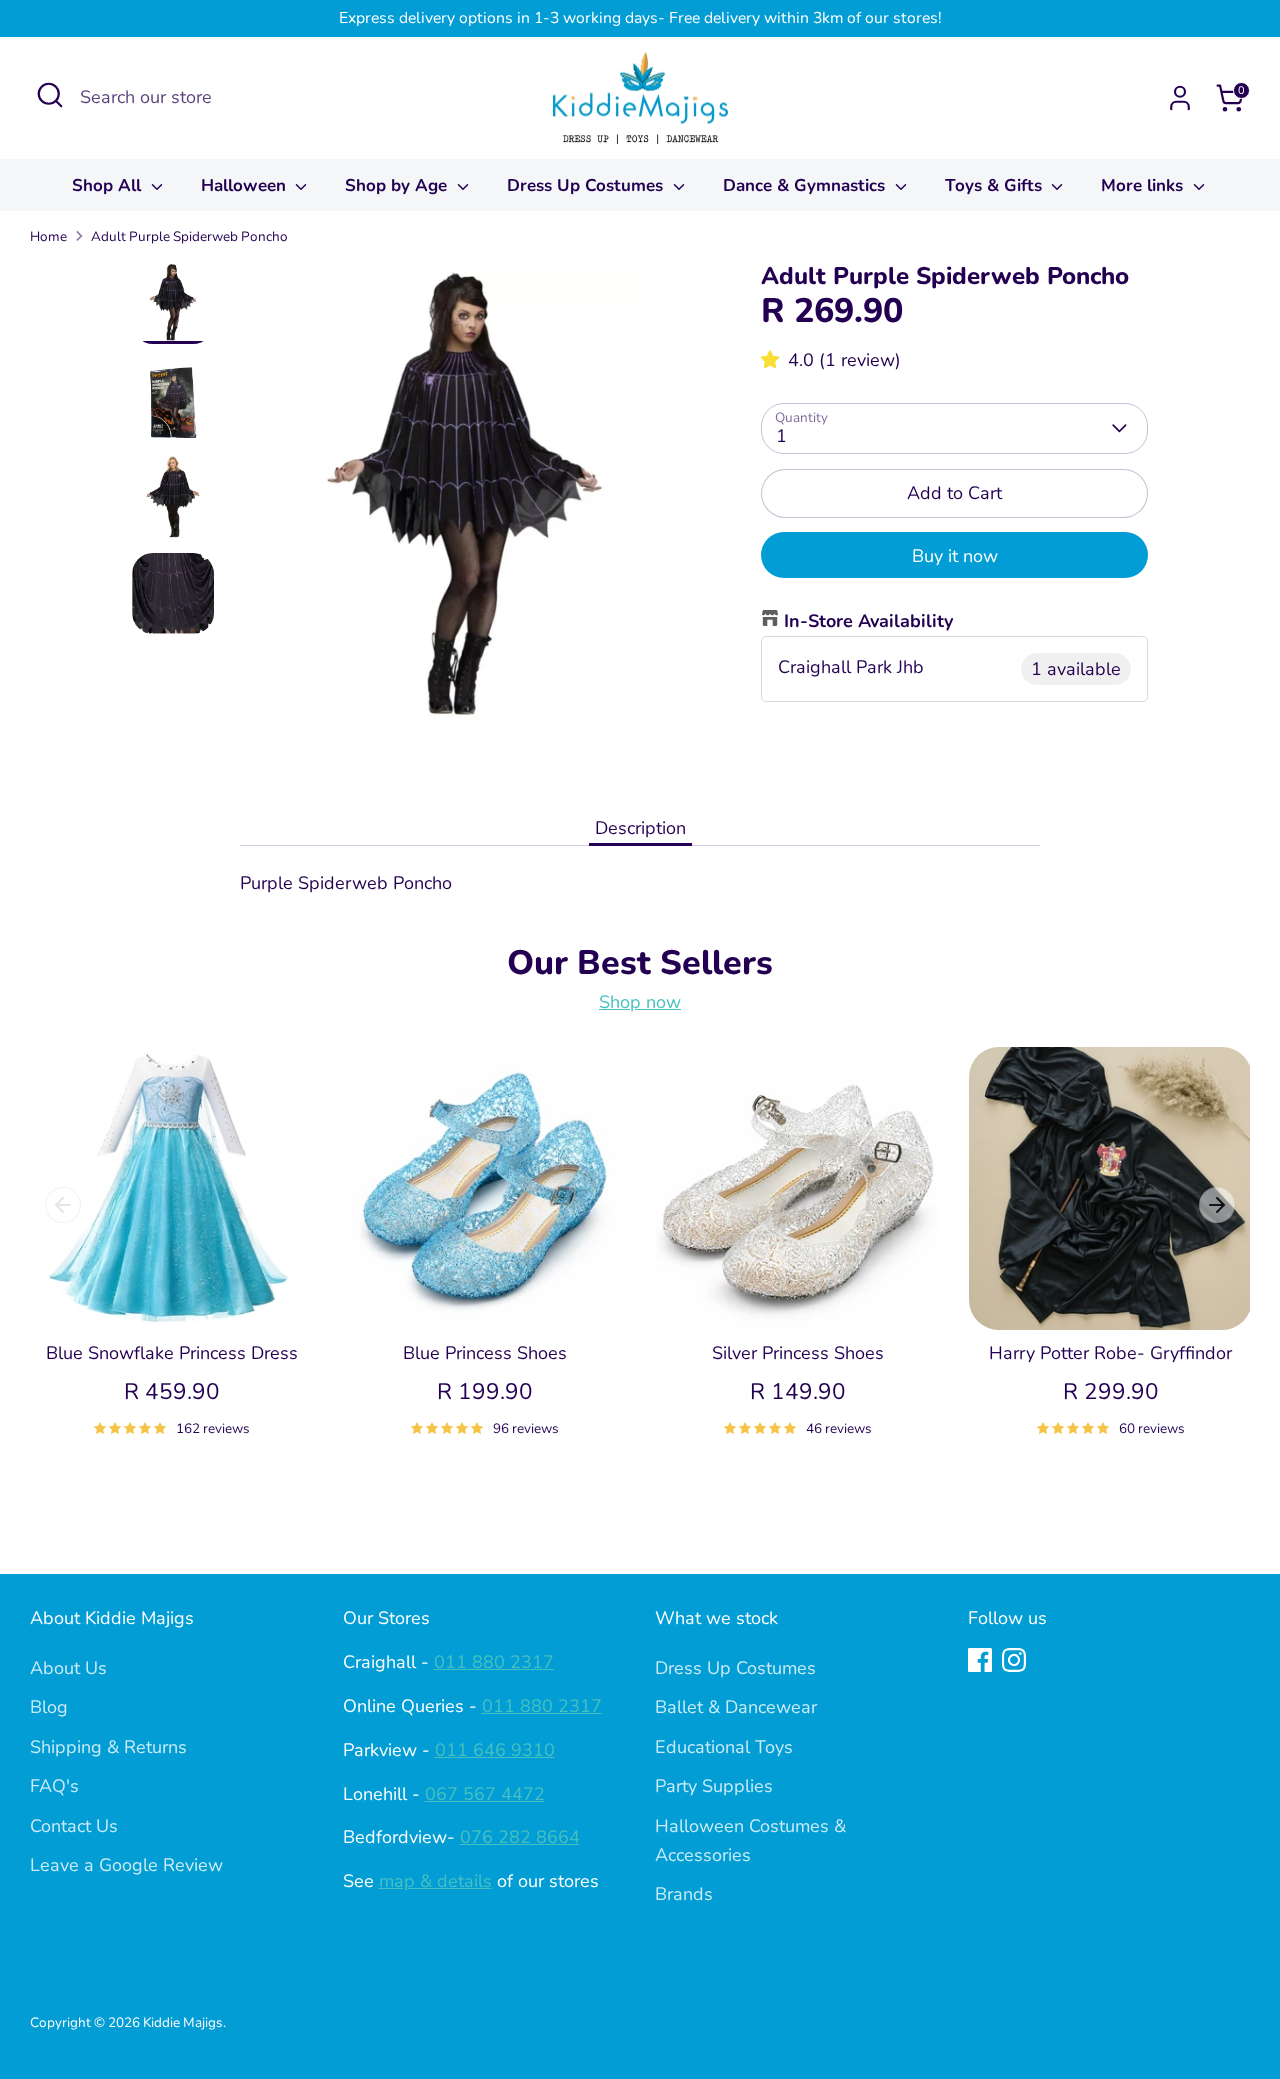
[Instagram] (1014, 1660)
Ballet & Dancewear (736, 1707)
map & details (435, 1881)
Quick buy (173, 1295)
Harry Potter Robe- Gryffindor (1110, 1353)
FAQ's (54, 1786)
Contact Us (74, 1826)
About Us (68, 1668)
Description (640, 828)
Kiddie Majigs (183, 2022)
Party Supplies (714, 1786)
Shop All (109, 185)
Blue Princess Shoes (485, 1353)
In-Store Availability (868, 621)
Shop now (640, 1002)
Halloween (246, 185)
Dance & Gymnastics (806, 185)
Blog (49, 1707)
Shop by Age (398, 185)
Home (48, 236)
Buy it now (955, 556)
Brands (684, 1894)
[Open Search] (50, 95)
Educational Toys (724, 1747)
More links (1144, 185)
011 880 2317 (494, 1662)
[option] (465, 506)
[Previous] (63, 1205)
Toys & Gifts (996, 185)
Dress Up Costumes (587, 185)
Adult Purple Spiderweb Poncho (189, 236)
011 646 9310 (495, 1750)
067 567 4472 (485, 1794)
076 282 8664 (520, 1837)
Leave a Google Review (126, 1865)
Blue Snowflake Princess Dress (172, 1353)
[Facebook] (980, 1660)
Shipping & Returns (108, 1747)
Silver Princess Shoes (798, 1353)
